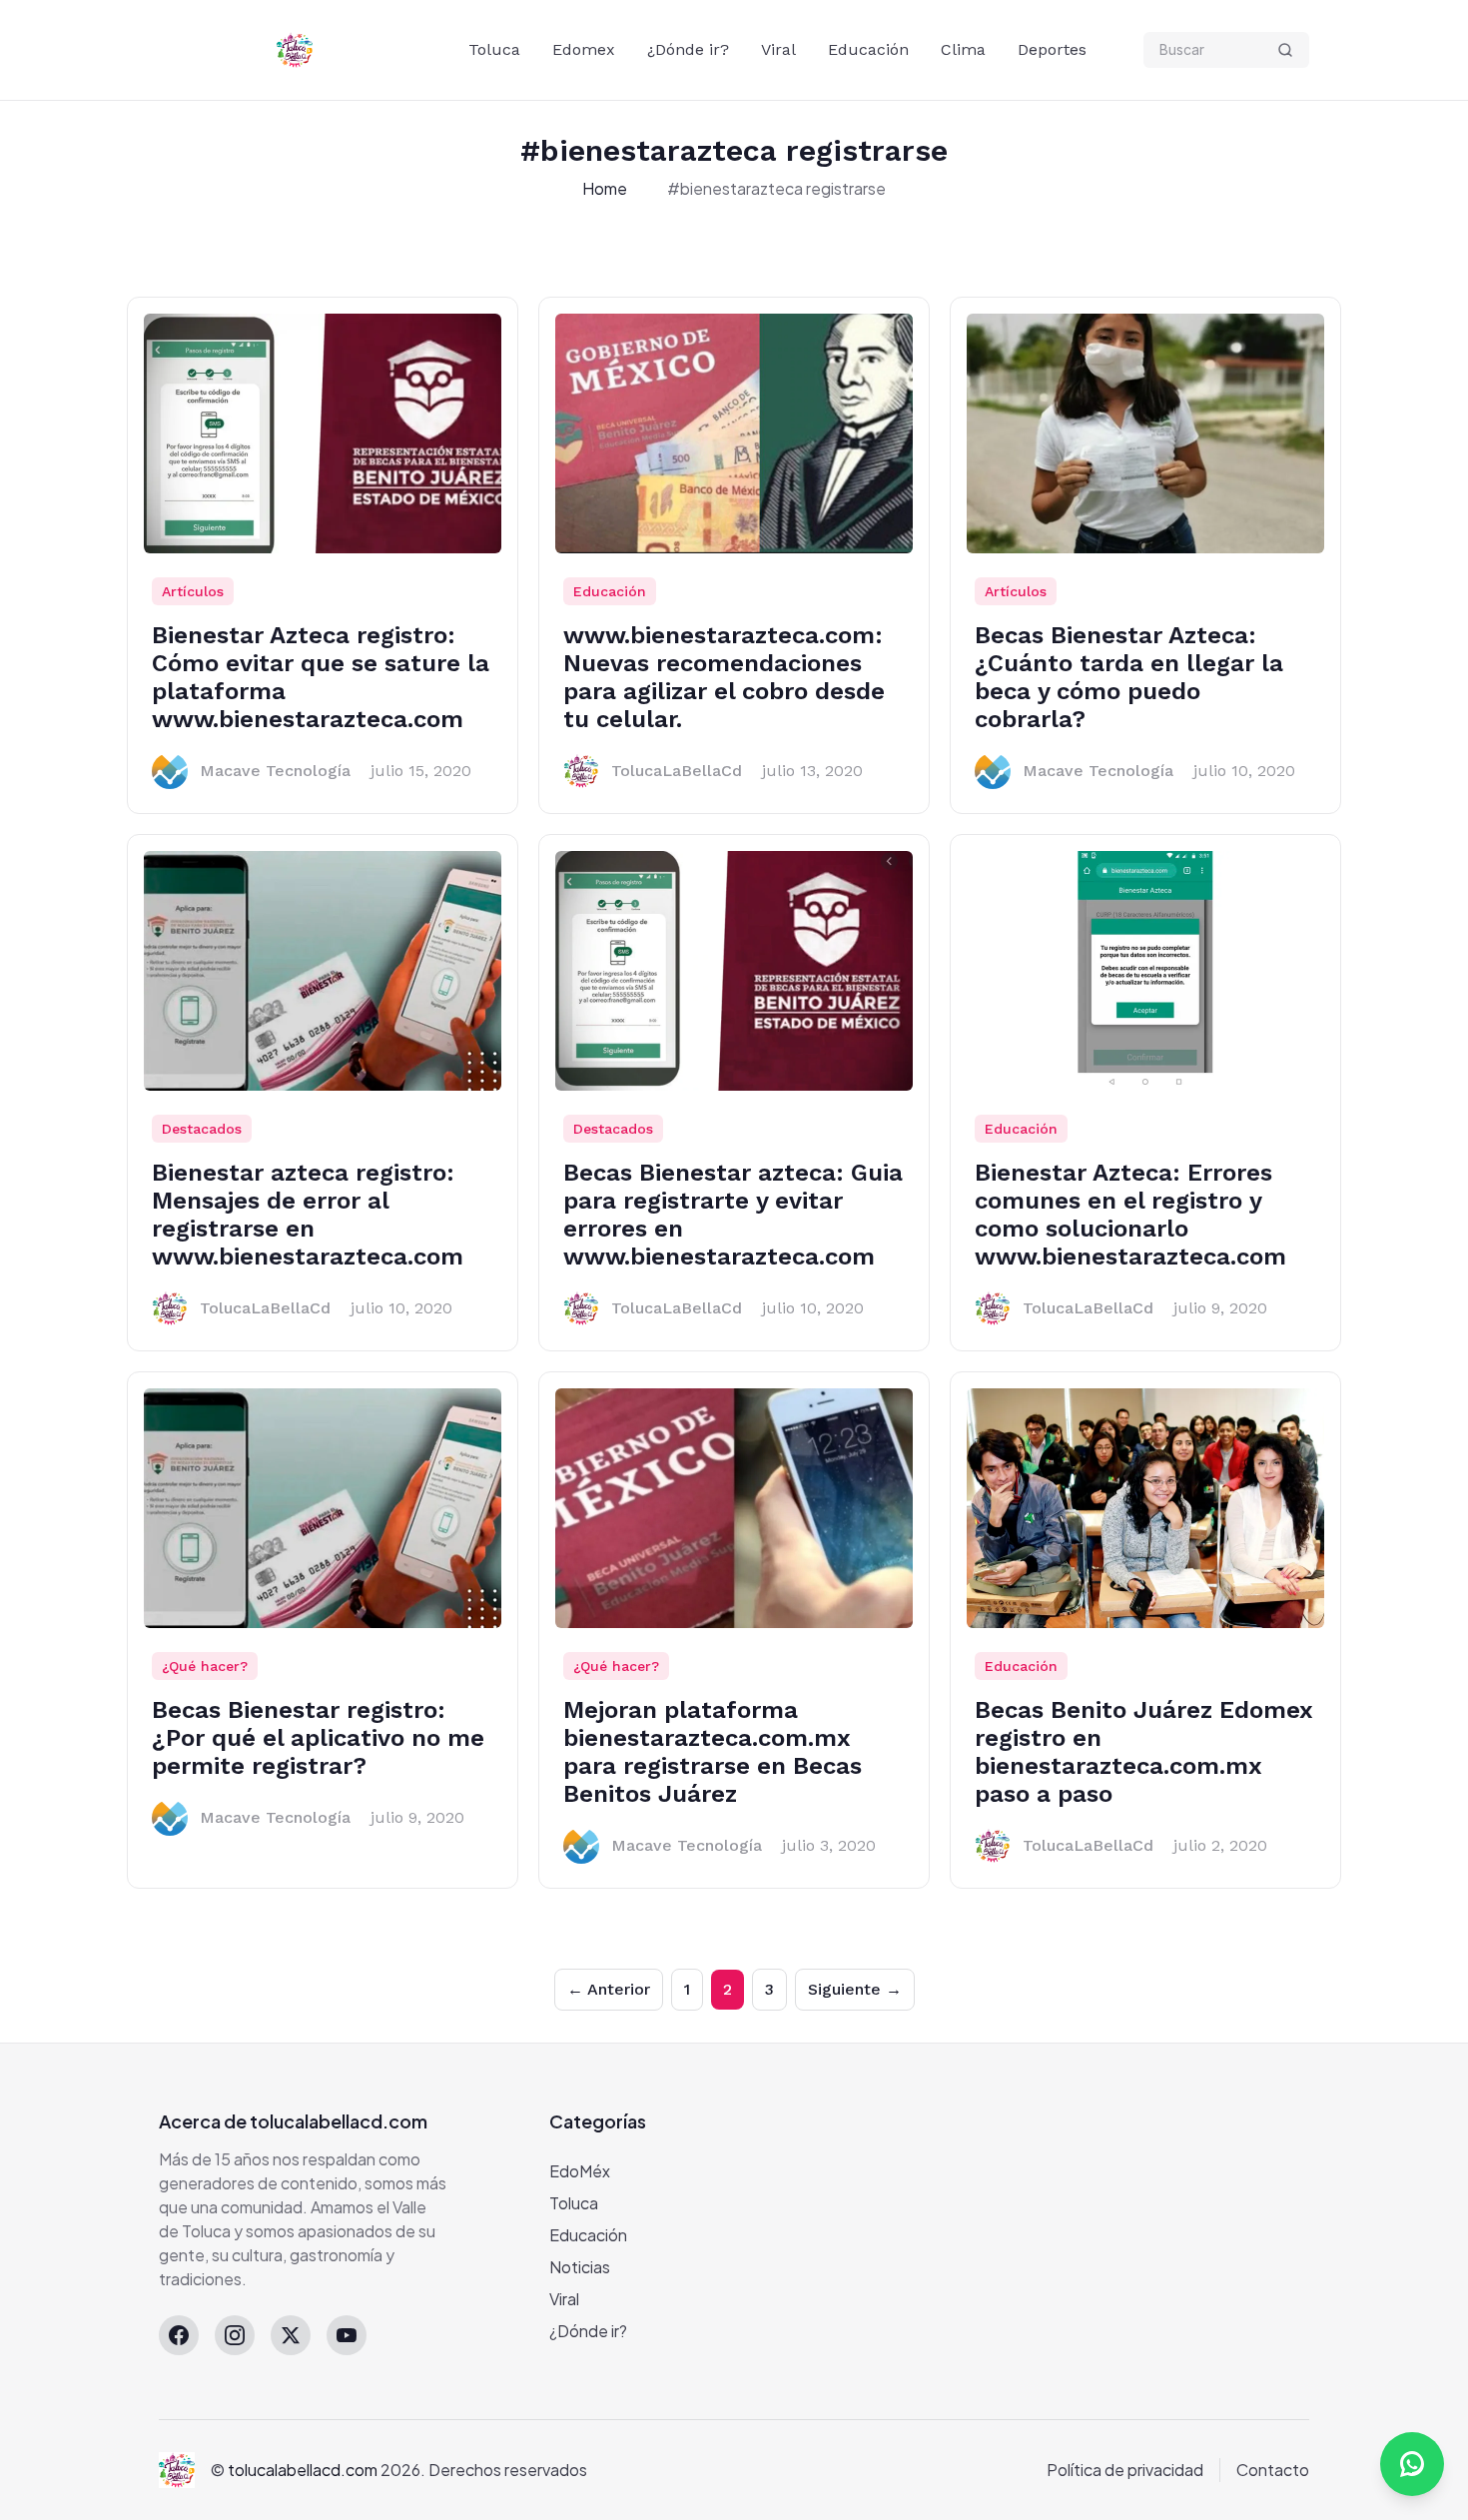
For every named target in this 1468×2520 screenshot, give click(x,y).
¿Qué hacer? (205, 1666)
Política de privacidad (1125, 2470)
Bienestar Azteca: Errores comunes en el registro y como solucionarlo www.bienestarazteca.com (1130, 1215)
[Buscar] (1285, 50)
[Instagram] (235, 2335)
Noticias (580, 2267)
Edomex (584, 49)
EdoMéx (580, 2171)
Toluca (494, 49)
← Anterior (609, 1989)
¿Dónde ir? (688, 49)
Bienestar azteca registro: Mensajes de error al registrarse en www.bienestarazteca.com (308, 1215)
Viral (778, 49)
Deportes (1052, 49)
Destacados (202, 1129)
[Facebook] (179, 2335)
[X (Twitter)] (291, 2335)
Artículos (193, 591)
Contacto (1273, 2470)
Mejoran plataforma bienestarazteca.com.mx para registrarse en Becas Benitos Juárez (713, 1752)
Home (605, 188)
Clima (963, 49)
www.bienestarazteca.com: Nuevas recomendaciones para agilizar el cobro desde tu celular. (724, 677)
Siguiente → (855, 1989)
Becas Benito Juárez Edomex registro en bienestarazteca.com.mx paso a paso (1144, 1752)
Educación (868, 49)
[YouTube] (347, 2335)
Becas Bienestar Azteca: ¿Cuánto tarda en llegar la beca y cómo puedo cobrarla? (1129, 677)
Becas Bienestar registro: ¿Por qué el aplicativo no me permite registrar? (318, 1738)
